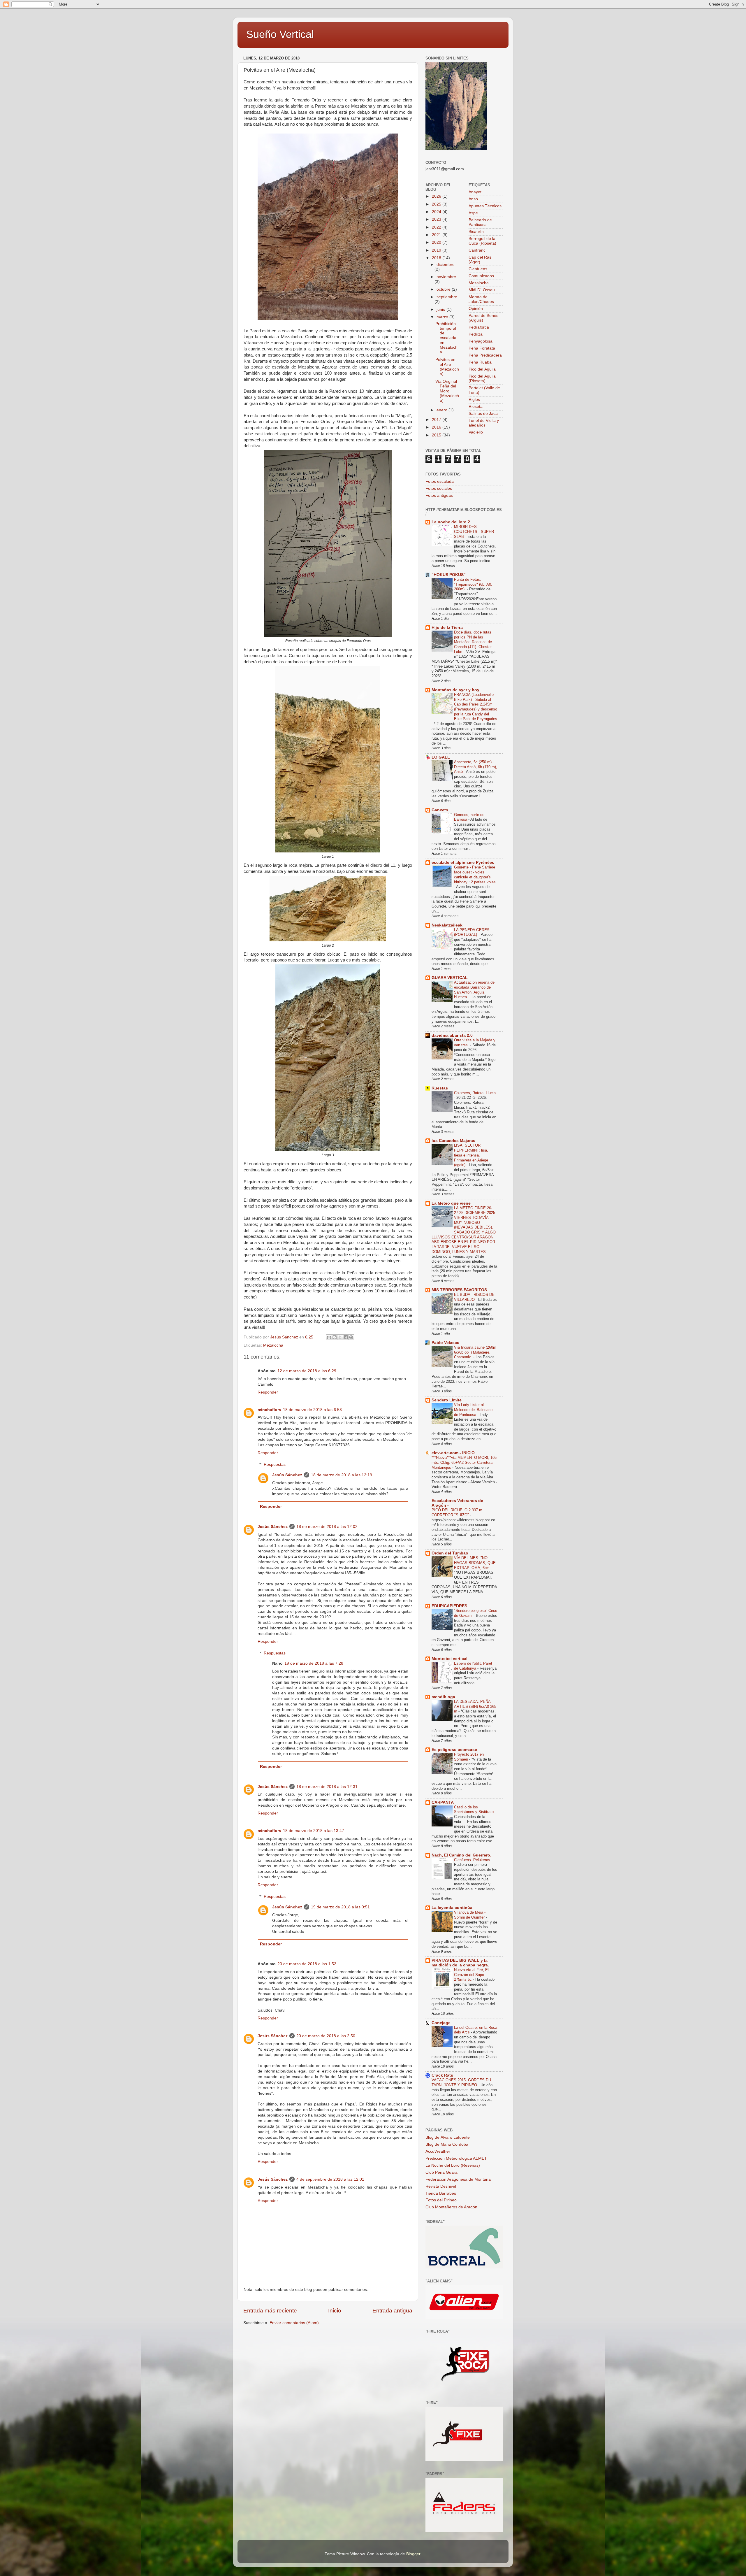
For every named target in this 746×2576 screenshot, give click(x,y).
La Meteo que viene (451, 1203)
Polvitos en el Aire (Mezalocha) (447, 367)
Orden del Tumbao (450, 1553)
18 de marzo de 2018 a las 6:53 (312, 1410)
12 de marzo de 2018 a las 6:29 (307, 1371)
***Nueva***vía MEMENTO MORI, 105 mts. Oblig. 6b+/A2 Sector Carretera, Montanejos (464, 1462)
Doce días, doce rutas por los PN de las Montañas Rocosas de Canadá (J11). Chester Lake (473, 642)
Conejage (441, 2023)
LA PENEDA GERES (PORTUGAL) (472, 932)
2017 (437, 420)
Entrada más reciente (270, 2311)
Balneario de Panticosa (480, 222)
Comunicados (481, 276)
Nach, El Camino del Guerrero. (461, 1855)
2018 (437, 258)
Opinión (476, 309)
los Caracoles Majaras (453, 1141)
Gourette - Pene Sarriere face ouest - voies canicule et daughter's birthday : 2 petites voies (475, 874)
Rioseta (476, 407)
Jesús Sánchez (287, 1475)
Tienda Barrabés (441, 2193)
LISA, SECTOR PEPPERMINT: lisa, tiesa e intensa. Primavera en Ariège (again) (471, 1155)
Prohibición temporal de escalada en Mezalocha (446, 338)
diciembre (446, 265)
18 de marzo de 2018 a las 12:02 (327, 1527)
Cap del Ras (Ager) (480, 260)
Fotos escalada (440, 481)
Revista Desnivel (441, 2186)
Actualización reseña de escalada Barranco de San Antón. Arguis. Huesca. (474, 990)
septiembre (447, 297)
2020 (437, 242)
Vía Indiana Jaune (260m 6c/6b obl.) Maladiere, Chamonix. (475, 1352)
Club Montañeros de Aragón (451, 2207)
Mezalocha (273, 1345)
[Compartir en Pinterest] (351, 1337)
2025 (437, 204)
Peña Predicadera (485, 355)
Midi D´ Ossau (482, 290)
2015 (437, 435)
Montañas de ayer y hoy (455, 690)
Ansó (473, 199)
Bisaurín (476, 232)
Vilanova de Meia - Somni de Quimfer (470, 1915)
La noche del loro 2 (451, 522)
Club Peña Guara (441, 2172)
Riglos (474, 400)
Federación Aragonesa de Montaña (458, 2179)
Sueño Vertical (280, 34)
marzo (443, 317)
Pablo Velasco (446, 1343)
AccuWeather (438, 2151)
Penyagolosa (481, 341)
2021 (437, 235)
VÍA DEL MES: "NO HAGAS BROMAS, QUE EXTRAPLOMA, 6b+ (475, 1563)
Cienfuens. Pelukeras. (473, 1860)
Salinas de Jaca (483, 414)
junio (441, 309)
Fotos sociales (439, 488)
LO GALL (441, 757)
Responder (268, 1392)
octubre (444, 289)
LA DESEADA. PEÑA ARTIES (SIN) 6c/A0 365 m (475, 1706)
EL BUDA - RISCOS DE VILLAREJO (474, 1297)
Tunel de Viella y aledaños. (484, 423)
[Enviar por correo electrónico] (329, 1337)
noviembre (446, 277)
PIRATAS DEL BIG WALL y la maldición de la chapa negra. (460, 1963)
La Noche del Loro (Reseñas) (453, 2165)
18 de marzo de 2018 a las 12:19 (342, 1475)
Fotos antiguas (439, 495)
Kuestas (440, 1088)
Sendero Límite (447, 1400)
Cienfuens (478, 269)
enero (443, 410)
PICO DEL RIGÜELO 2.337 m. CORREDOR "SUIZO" (458, 1512)
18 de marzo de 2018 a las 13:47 (314, 1831)
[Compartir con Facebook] (346, 1337)
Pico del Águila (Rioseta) (482, 379)
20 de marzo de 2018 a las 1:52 (307, 1964)
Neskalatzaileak (447, 925)
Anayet (475, 192)
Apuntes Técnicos (485, 206)
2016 (437, 427)
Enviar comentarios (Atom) (294, 2323)
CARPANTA (443, 1802)
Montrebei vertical (449, 1659)
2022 (437, 227)
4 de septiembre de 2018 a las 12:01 (330, 2179)
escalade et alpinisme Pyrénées (463, 863)
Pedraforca (479, 327)
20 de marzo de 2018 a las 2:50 (326, 2036)
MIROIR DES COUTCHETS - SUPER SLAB (474, 531)
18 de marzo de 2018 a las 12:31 (327, 1787)
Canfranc (477, 250)
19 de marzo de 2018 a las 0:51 (340, 1907)
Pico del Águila (482, 369)
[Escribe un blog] (335, 1337)
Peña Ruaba (480, 362)
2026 (437, 196)
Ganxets (440, 810)
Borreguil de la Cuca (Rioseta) (482, 241)
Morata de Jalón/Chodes (481, 299)
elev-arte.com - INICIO (453, 1453)
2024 (437, 212)
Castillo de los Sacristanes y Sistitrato (474, 1810)
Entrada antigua (392, 2311)
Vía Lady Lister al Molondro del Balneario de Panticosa (473, 1410)
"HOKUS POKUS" (449, 575)
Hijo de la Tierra (447, 628)
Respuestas (275, 1465)
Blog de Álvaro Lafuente (448, 2137)
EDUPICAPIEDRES (449, 1606)
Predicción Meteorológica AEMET (456, 2158)
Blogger (413, 2554)
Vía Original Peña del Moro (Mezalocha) (447, 391)
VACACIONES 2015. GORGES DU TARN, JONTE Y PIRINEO (461, 2082)
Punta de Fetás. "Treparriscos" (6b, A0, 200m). (473, 584)
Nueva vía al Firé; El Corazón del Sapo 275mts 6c (471, 1975)
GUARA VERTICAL (450, 978)
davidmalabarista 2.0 (452, 1035)
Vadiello (476, 432)
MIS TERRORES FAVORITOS (459, 1290)
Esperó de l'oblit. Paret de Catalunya (473, 1666)
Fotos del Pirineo (441, 2200)
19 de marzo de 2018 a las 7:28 (314, 1663)
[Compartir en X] (340, 1337)
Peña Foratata (482, 348)
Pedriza (476, 334)
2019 (437, 250)
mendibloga (443, 1697)
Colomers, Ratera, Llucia (475, 1093)
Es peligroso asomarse (454, 1750)
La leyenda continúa (452, 1908)
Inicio (335, 2311)
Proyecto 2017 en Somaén (469, 1757)
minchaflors (269, 1410)
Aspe (473, 213)
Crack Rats (442, 2075)
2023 (437, 219)
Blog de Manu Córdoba (447, 2144)
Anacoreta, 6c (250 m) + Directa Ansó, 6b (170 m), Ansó (476, 767)
